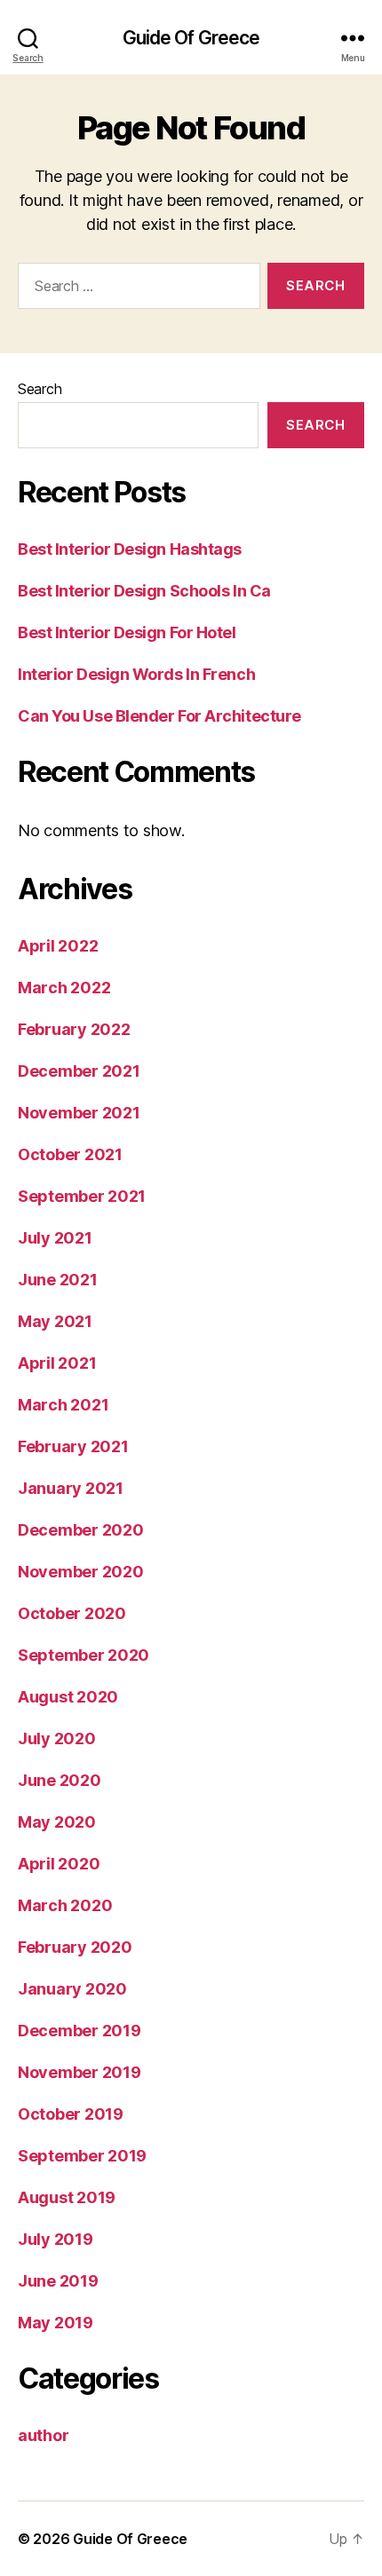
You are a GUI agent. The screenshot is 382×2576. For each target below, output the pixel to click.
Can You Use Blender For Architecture (159, 716)
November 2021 (79, 1113)
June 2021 (58, 1280)
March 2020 (65, 1905)
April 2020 (59, 1864)
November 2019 (80, 2072)
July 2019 (56, 2239)
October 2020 (72, 1613)
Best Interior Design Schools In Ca (144, 591)
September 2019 (82, 2156)
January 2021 (71, 1488)
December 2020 (81, 1530)
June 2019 (58, 2281)
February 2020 (75, 1947)
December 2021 (79, 1071)
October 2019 (71, 2114)
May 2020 (57, 1822)
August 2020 (68, 1697)
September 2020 (84, 1655)
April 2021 (57, 1363)
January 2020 (72, 1989)
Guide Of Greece (191, 38)
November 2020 (81, 1572)
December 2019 (80, 2031)
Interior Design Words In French (136, 674)
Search (40, 389)
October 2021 (70, 1154)
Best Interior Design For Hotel (127, 632)
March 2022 (64, 988)
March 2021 (63, 1405)
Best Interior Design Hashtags (130, 549)
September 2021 (82, 1196)
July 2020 (57, 1738)
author (43, 2435)
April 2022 (58, 946)
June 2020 (60, 1780)
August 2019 (67, 2197)
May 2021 (55, 1321)
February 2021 (73, 1446)
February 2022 (74, 1029)
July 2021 (55, 1238)
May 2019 (56, 2323)
